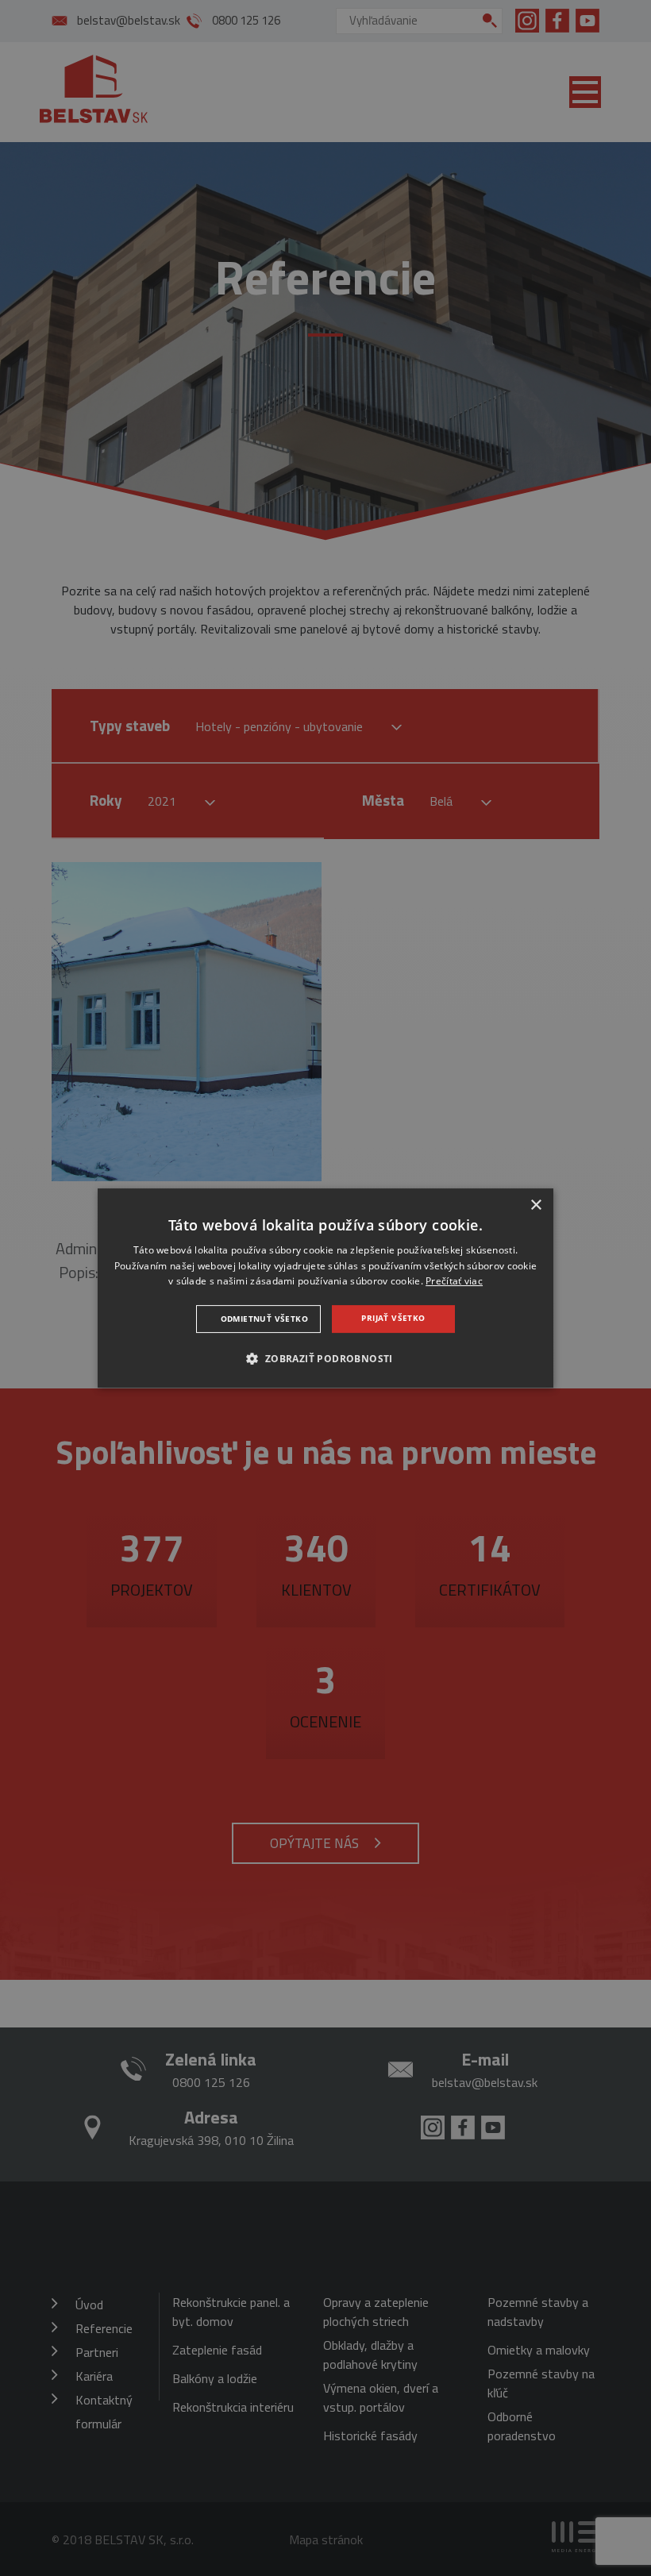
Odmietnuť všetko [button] (264, 1319)
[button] (325, 1358)
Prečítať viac (454, 1282)
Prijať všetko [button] (393, 1318)
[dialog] (325, 1288)
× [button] (535, 1205)
